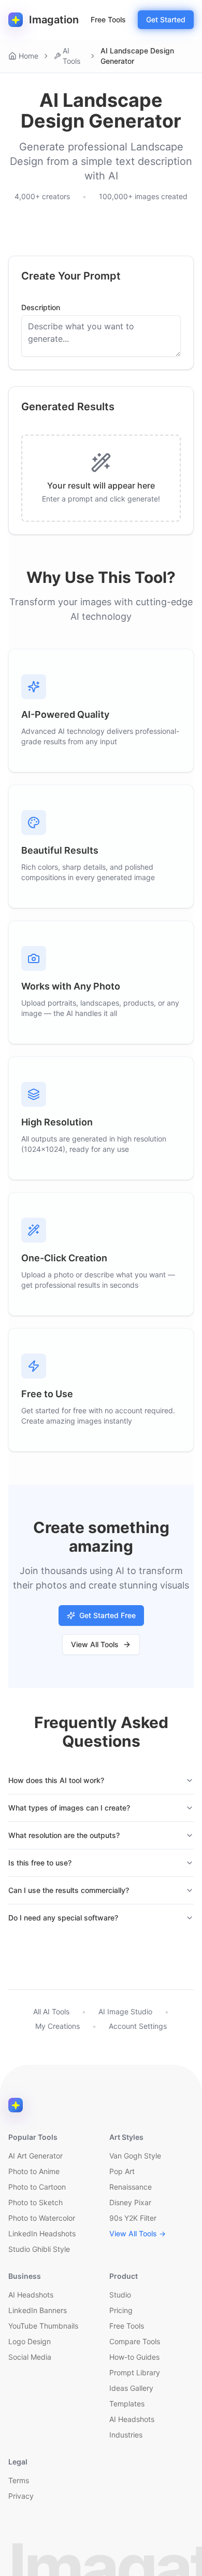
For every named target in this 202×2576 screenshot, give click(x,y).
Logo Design (30, 2341)
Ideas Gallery (131, 2388)
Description (41, 308)
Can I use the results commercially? (69, 1890)
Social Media (30, 2357)
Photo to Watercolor (42, 2218)
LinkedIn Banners (38, 2310)
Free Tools (108, 19)
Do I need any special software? (63, 1918)
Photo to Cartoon (37, 2187)
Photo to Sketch (35, 2202)
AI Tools (71, 56)
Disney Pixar (130, 2202)
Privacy (21, 2496)
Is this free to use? (40, 1863)
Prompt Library (135, 2372)
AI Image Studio (125, 2011)
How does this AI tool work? (56, 1780)
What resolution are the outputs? (64, 1835)
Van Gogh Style (135, 2156)
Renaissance (131, 2187)
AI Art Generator (35, 2156)
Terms (19, 2480)
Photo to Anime (34, 2171)
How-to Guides (134, 2357)
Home (28, 56)
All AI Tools (51, 2011)
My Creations (57, 2026)
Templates (127, 2404)
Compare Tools (135, 2341)
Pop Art (122, 2171)
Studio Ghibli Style (39, 2249)
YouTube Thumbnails (43, 2326)
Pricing (121, 2310)
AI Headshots (31, 2295)
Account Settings (138, 2026)
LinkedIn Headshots (42, 2233)
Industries (126, 2435)
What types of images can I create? (69, 1808)
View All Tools (95, 1644)
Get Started (166, 19)
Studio (120, 2295)
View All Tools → (138, 2233)
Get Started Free (107, 1615)
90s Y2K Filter (133, 2218)
